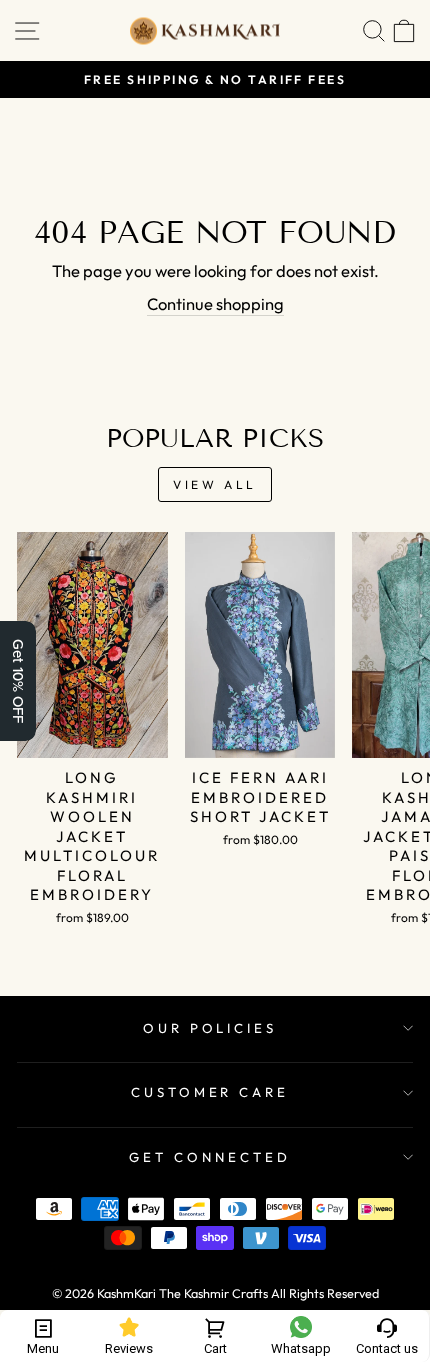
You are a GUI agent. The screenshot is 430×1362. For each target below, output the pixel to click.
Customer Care (210, 1092)
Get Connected (210, 1157)
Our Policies (210, 1028)
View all (215, 484)
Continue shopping (215, 303)
